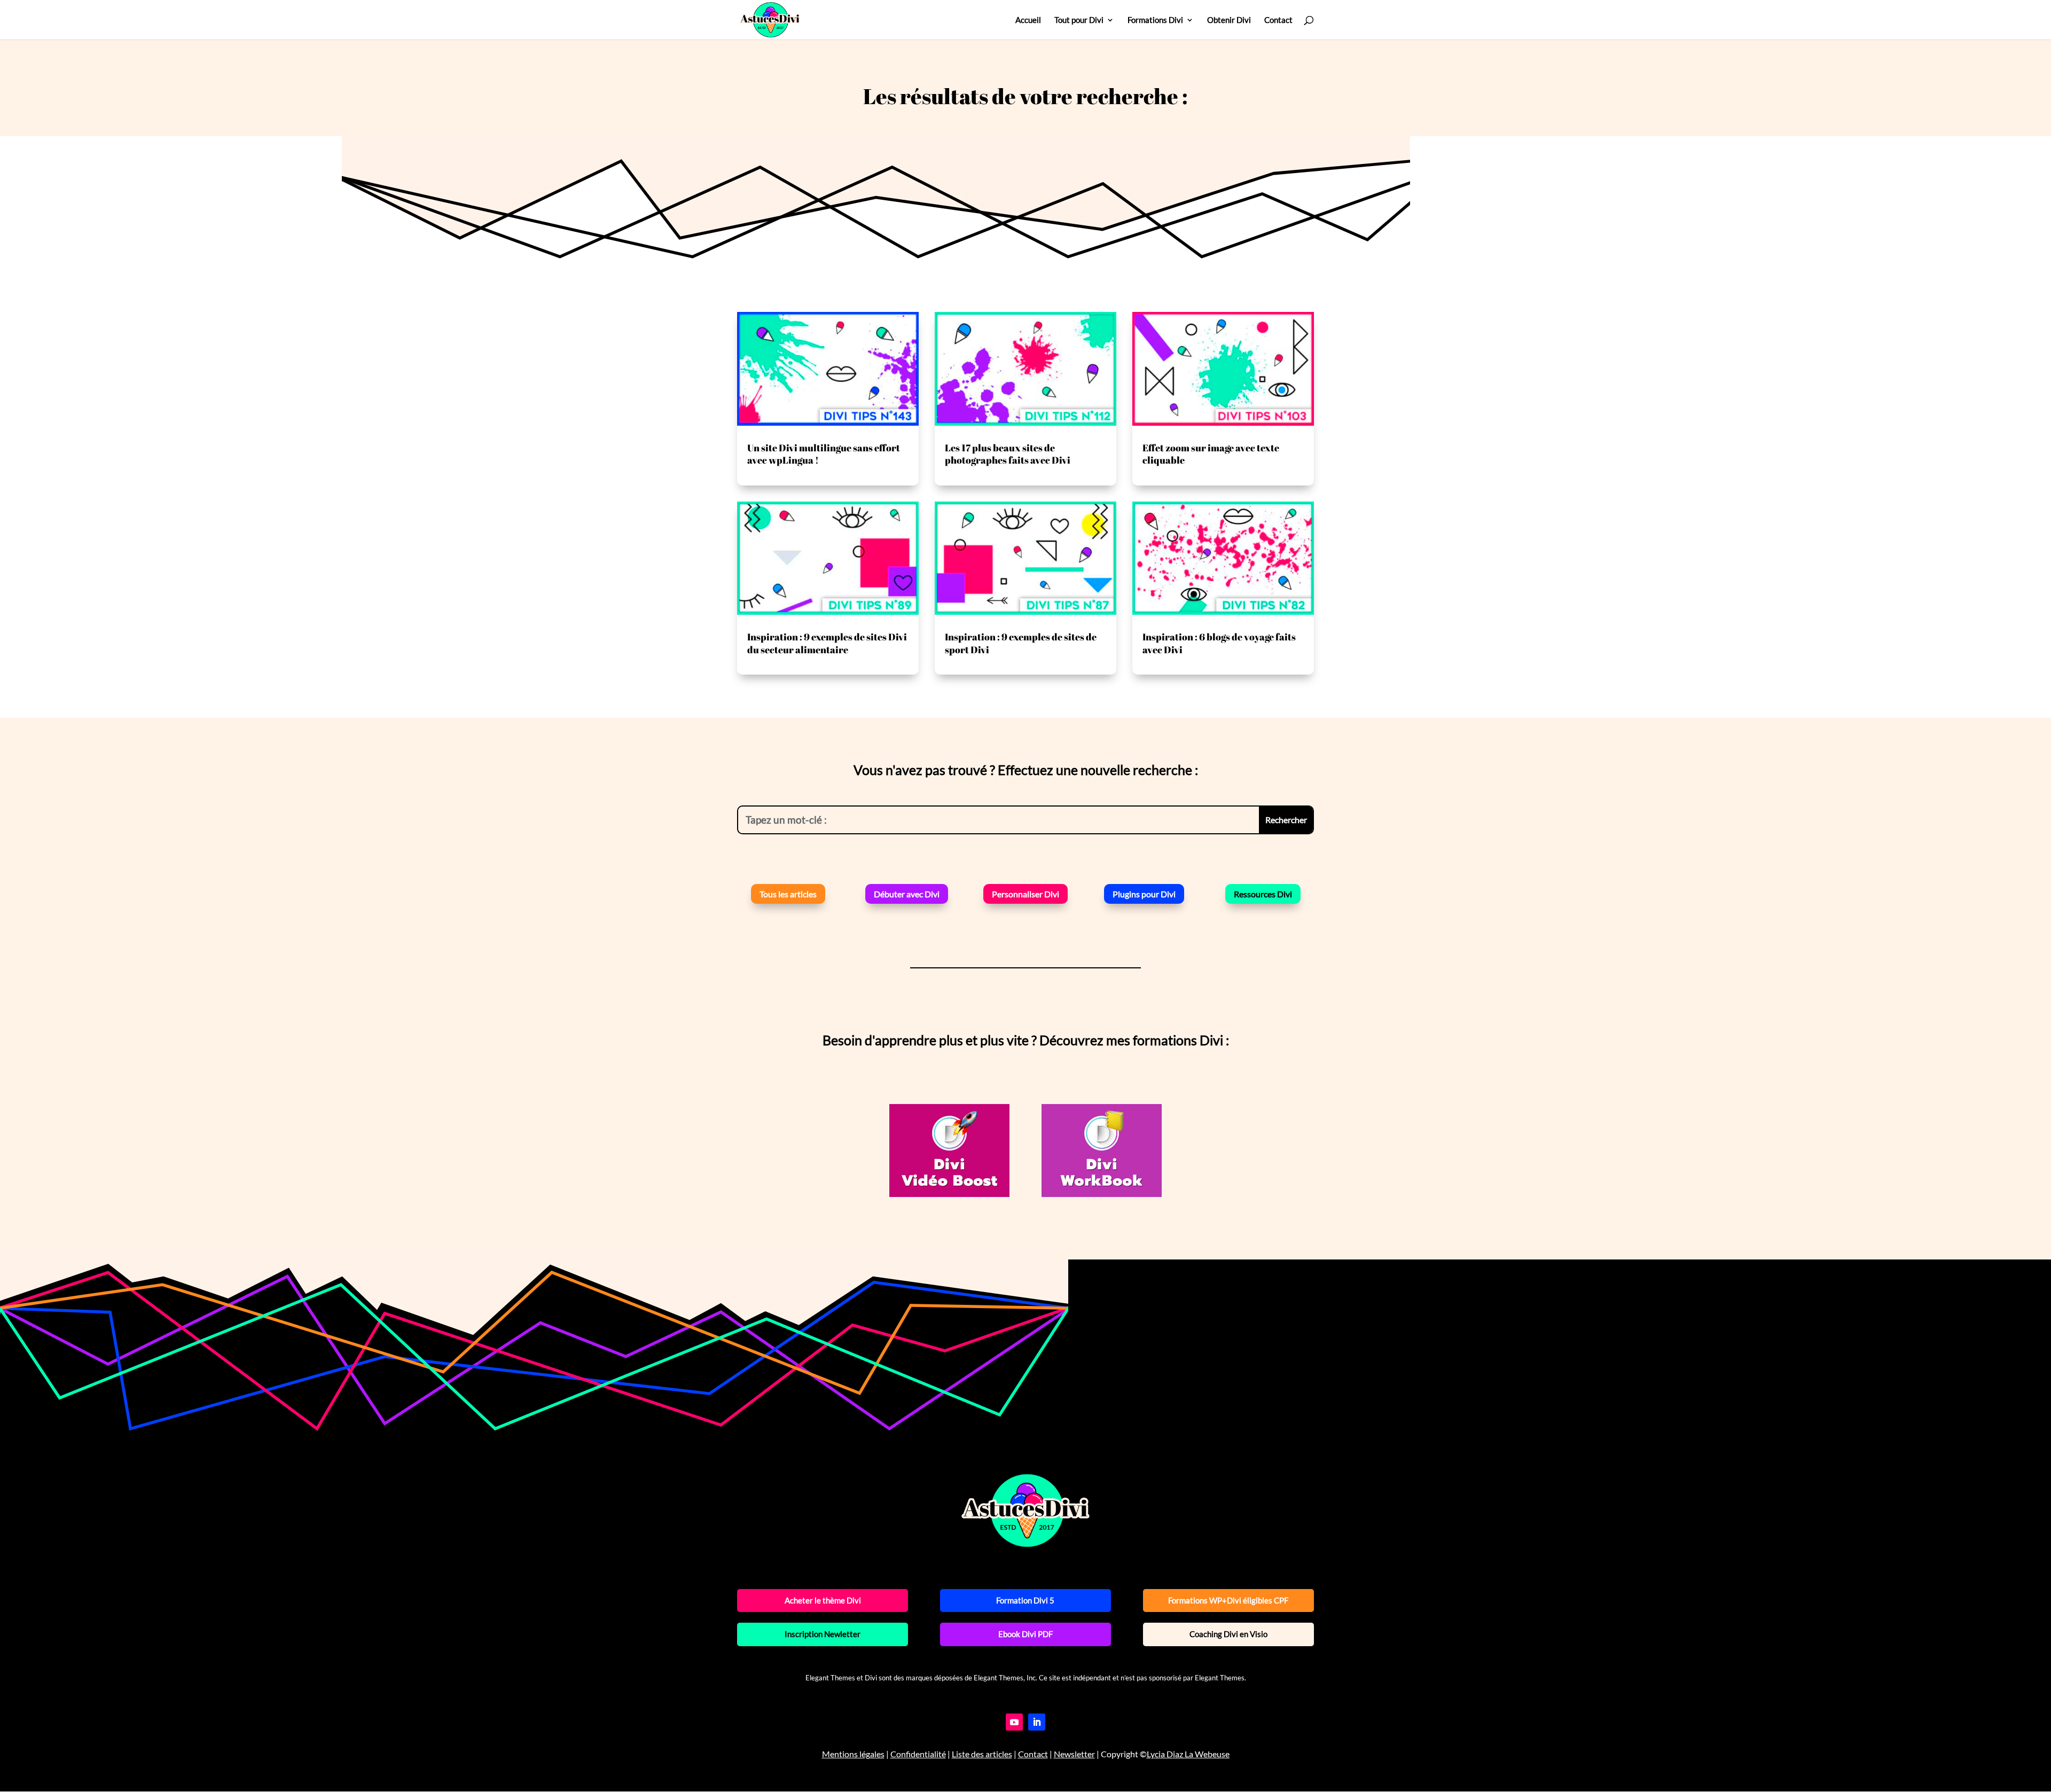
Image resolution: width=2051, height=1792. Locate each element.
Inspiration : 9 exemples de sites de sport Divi (1021, 643)
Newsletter (1074, 1754)
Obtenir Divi (1229, 20)
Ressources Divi (1263, 894)
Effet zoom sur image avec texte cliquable (1211, 454)
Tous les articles (788, 894)
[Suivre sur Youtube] (1014, 1722)
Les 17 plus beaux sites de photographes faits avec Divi (1008, 454)
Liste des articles (982, 1754)
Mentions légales (853, 1754)
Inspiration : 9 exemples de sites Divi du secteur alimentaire (827, 643)
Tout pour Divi (1079, 20)
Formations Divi (1155, 20)
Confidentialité (918, 1754)
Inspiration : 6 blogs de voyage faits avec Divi (1219, 643)
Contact (1278, 20)
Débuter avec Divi (907, 894)
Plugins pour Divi (1144, 894)
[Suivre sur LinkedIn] (1037, 1722)
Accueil (1028, 20)
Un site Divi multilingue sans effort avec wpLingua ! (824, 454)
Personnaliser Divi (1025, 894)
